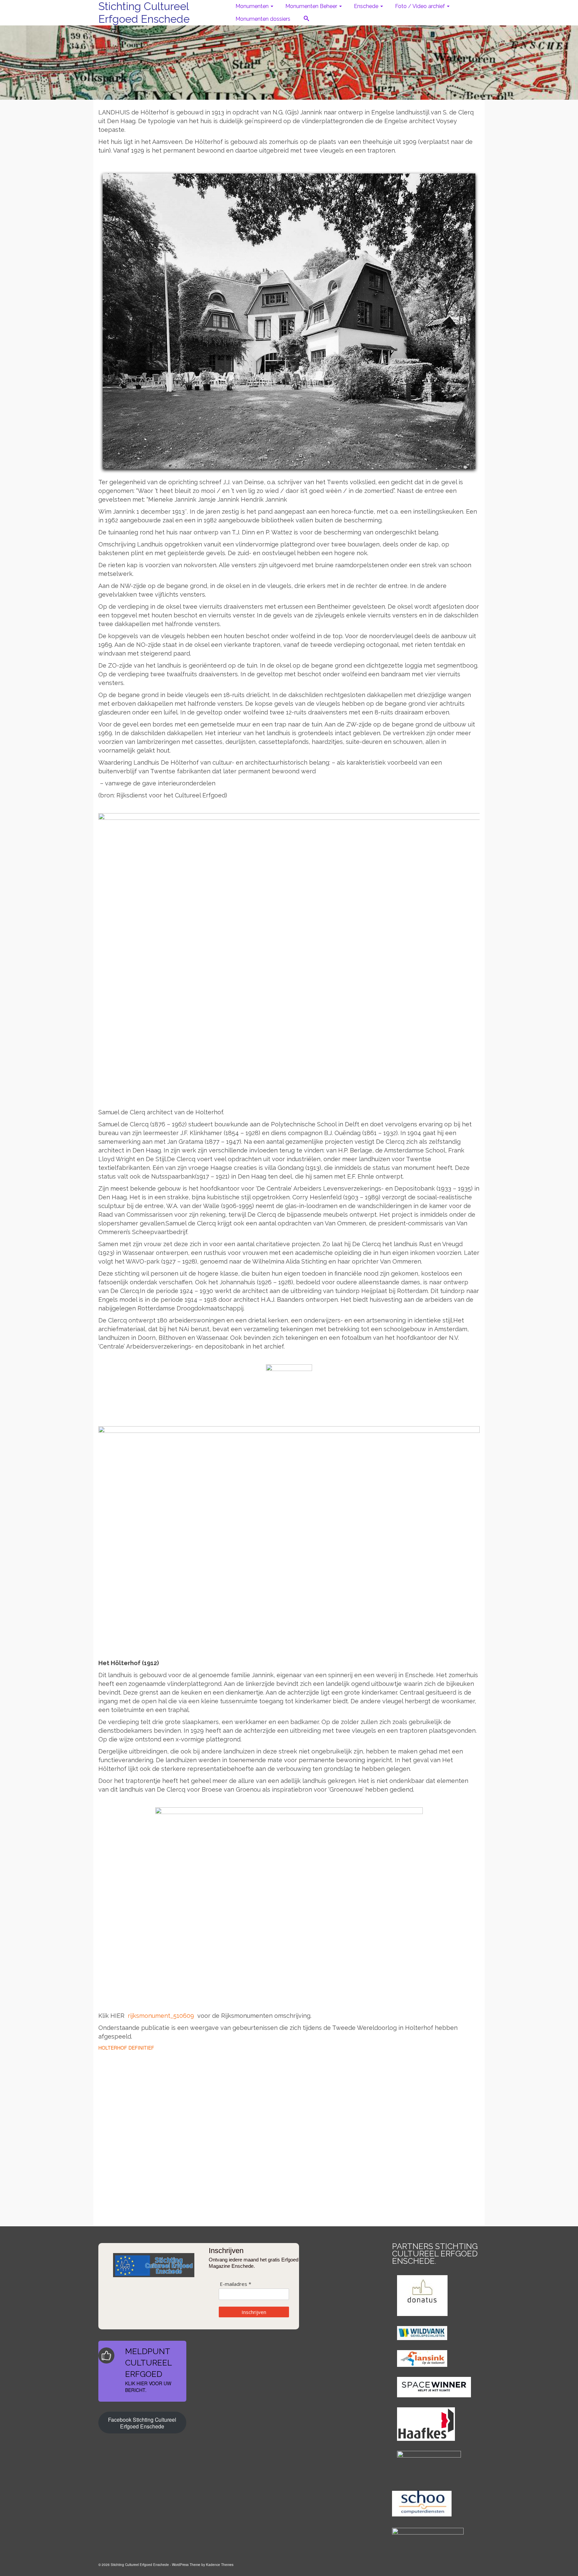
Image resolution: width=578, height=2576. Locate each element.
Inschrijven (254, 2312)
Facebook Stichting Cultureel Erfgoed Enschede (142, 2423)
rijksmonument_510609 (161, 2016)
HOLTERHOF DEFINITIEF (126, 2048)
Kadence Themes (220, 2565)
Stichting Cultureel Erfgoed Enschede (144, 13)
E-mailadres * (235, 2284)
